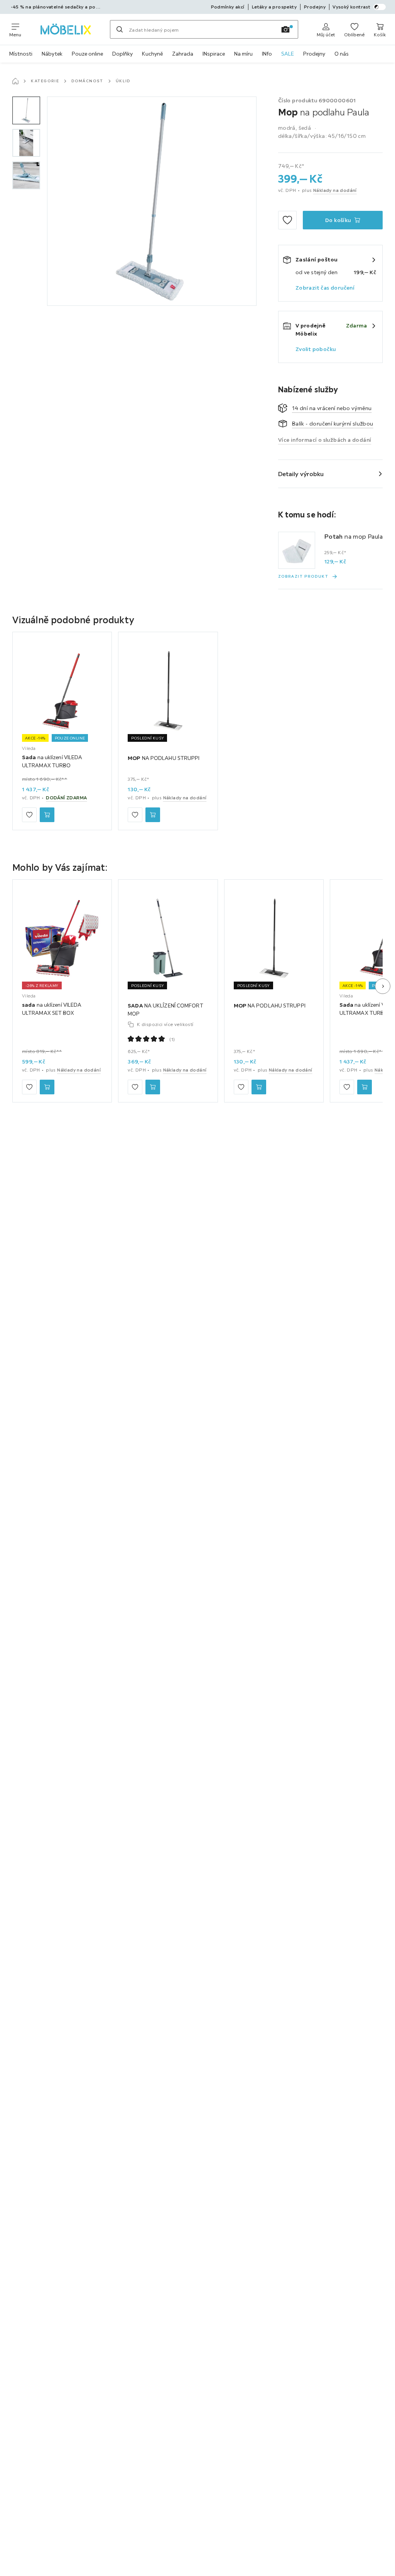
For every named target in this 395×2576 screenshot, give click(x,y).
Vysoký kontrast (351, 7)
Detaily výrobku (301, 474)
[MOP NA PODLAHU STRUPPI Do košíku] (153, 815)
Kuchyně (152, 54)
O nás (342, 54)
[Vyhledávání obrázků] (285, 29)
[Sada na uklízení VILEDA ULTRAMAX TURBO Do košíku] (47, 815)
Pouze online (87, 54)
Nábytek (52, 54)
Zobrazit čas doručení (325, 288)
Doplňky (122, 54)
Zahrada (183, 54)
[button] (26, 110)
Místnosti (21, 54)
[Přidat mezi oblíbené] (287, 220)
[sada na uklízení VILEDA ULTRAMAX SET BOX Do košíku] (47, 1087)
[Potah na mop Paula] (297, 550)
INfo (267, 54)
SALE (288, 54)
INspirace (214, 54)
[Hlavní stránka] (15, 81)
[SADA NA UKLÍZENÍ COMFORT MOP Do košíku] (153, 1087)
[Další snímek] (383, 986)
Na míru (243, 54)
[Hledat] (120, 29)
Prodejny (314, 54)
